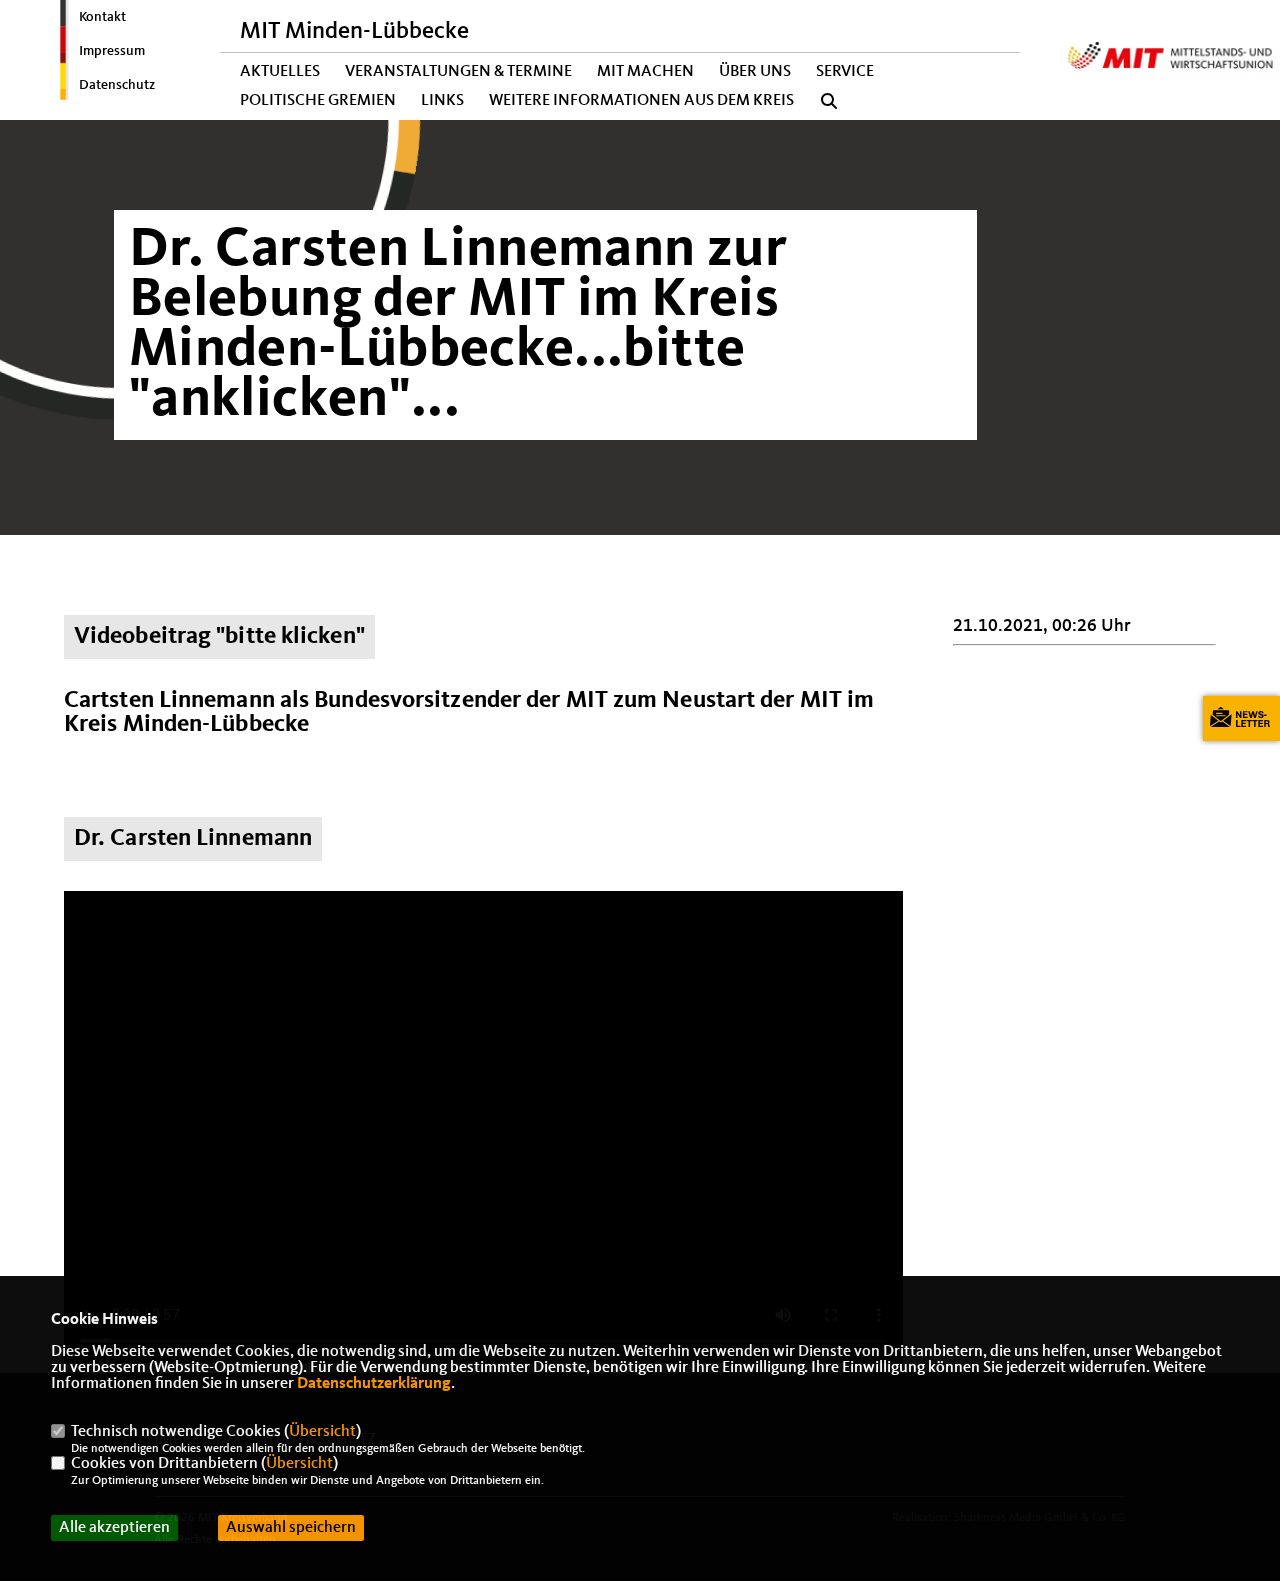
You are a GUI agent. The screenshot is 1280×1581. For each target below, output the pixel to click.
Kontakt (102, 17)
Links (442, 101)
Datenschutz (117, 85)
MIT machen (645, 72)
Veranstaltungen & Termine (458, 72)
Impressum (112, 51)
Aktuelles (280, 72)
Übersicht (322, 1432)
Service (845, 72)
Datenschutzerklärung (374, 1384)
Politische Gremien (318, 101)
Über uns (755, 72)
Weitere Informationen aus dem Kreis (641, 101)
